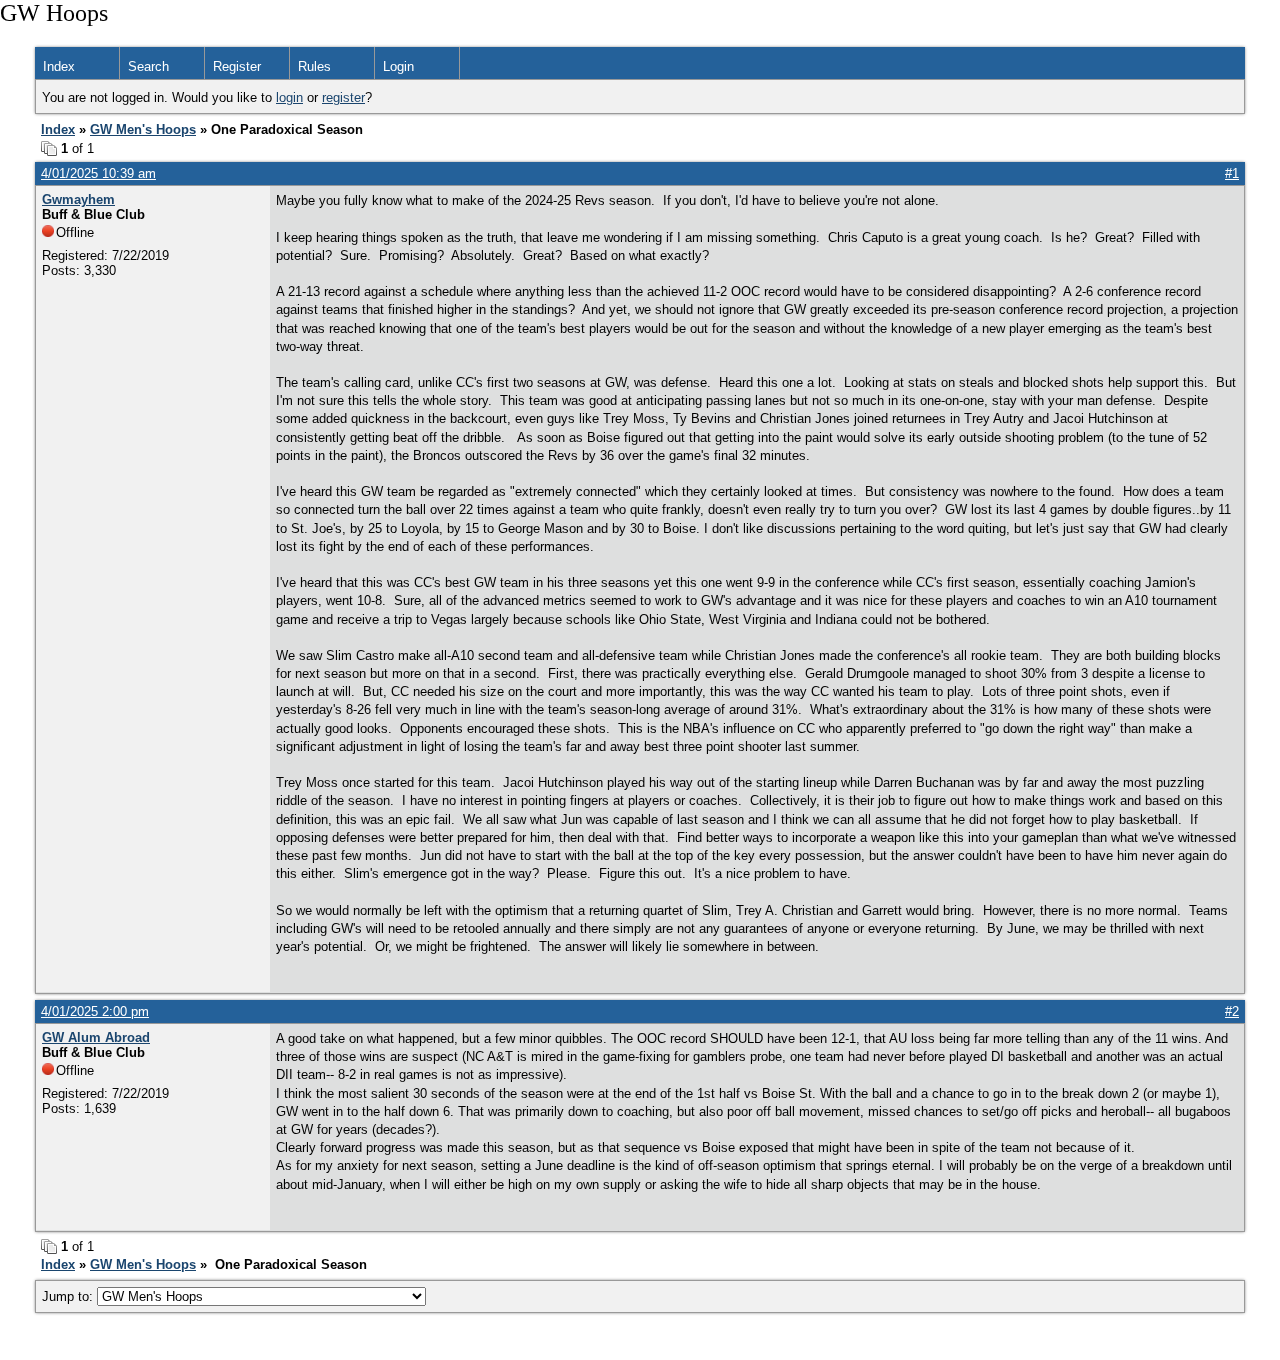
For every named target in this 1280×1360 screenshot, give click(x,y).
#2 (1232, 1011)
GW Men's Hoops (143, 129)
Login (398, 66)
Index (59, 66)
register (343, 97)
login (289, 97)
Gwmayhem (78, 199)
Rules (314, 66)
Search (148, 66)
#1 (1232, 173)
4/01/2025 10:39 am (98, 173)
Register (237, 66)
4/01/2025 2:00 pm (95, 1011)
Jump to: (69, 1296)
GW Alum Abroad (96, 1037)
